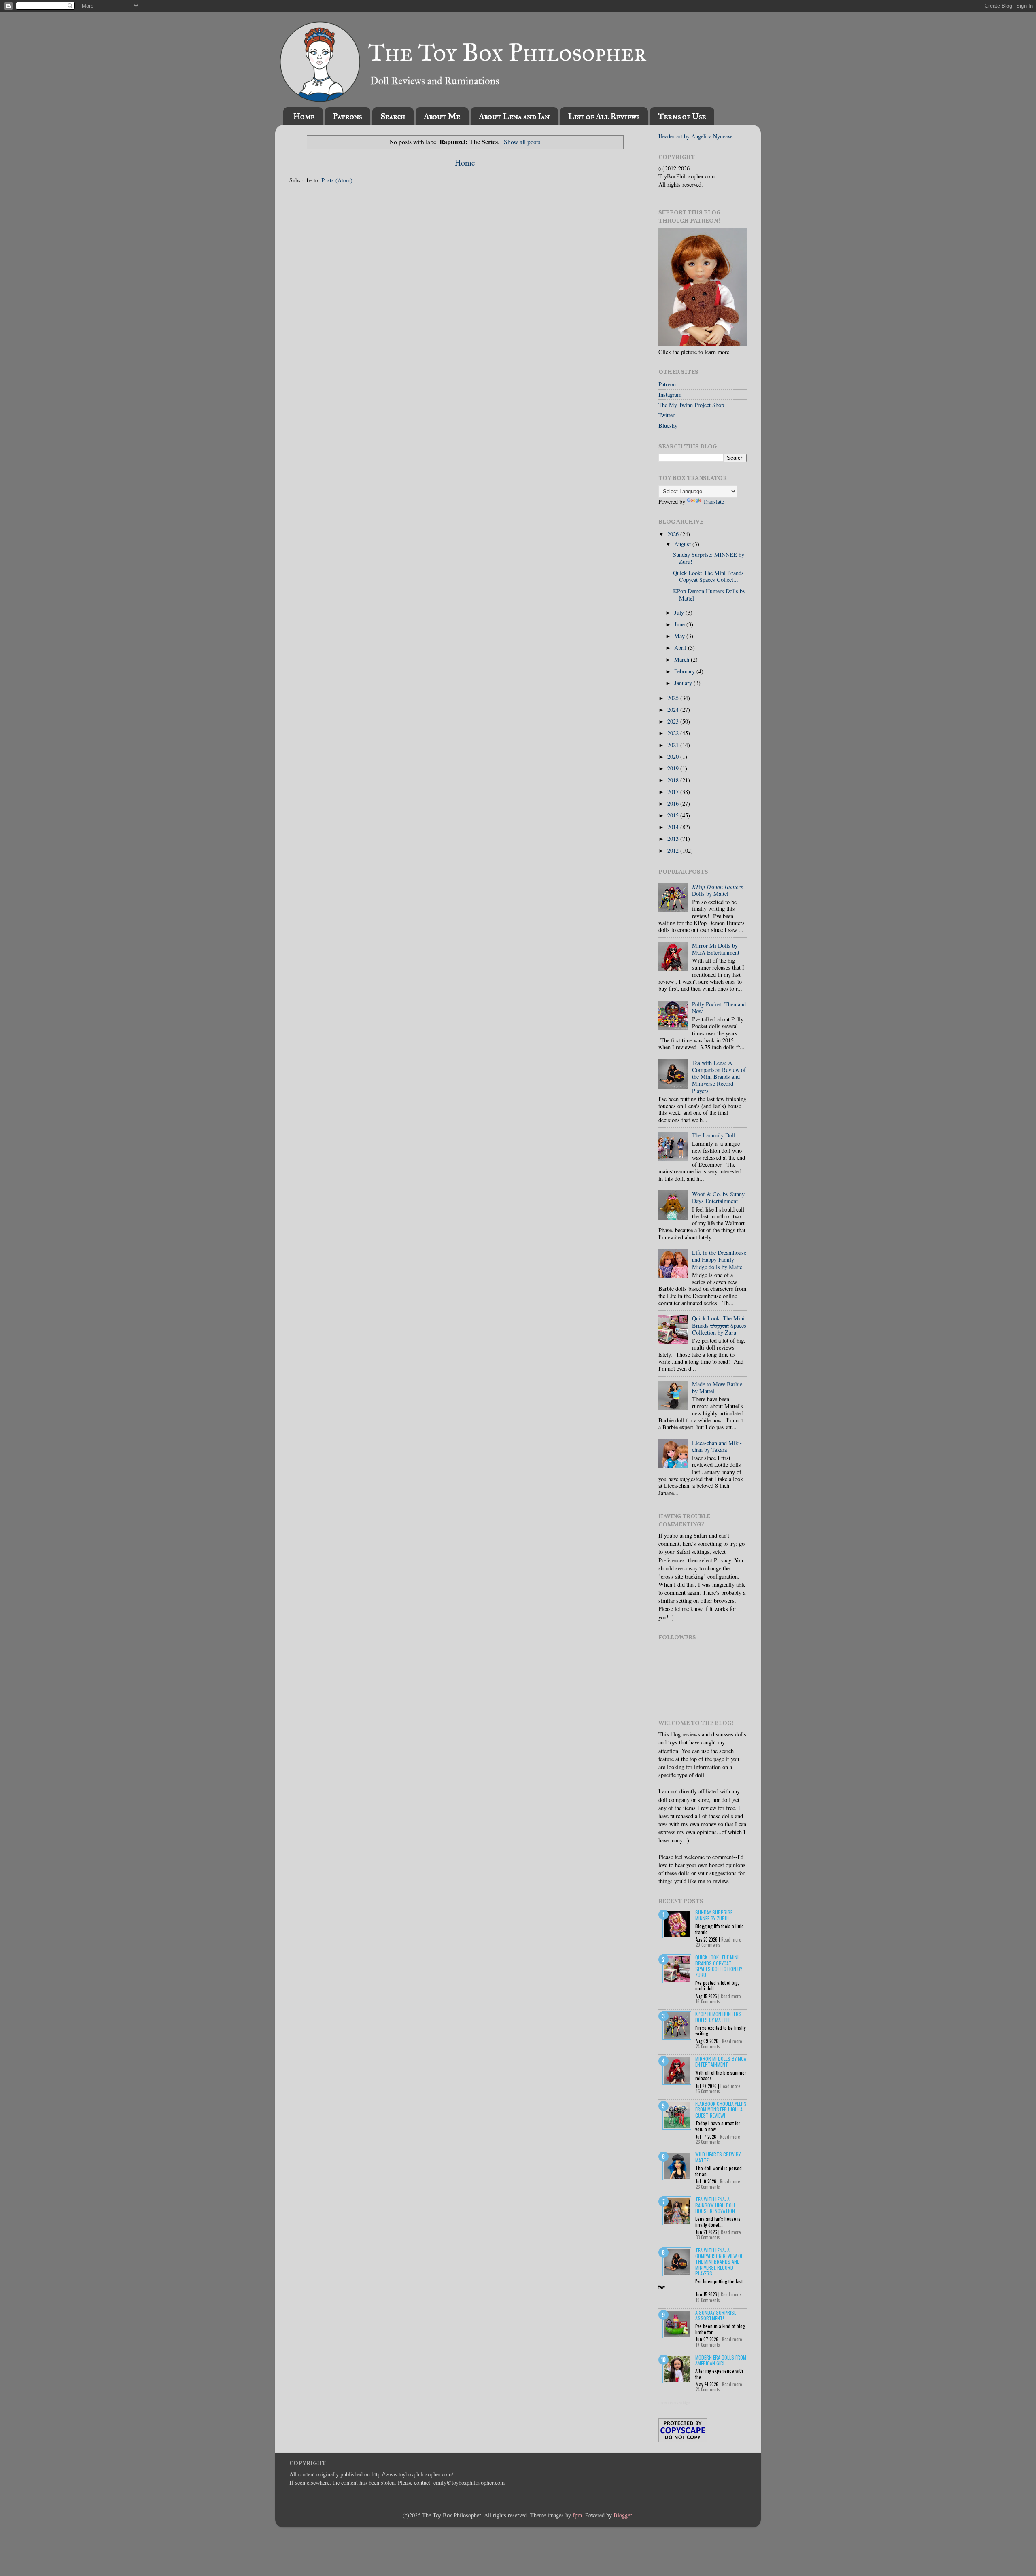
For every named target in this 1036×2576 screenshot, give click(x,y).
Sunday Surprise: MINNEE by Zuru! (709, 558)
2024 (674, 710)
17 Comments (708, 2345)
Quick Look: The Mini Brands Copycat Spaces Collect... (708, 576)
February (685, 671)
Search (393, 116)
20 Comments (708, 1945)
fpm (577, 2515)
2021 (674, 745)
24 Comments (708, 2046)
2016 (674, 803)
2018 (674, 780)
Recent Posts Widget (675, 2403)
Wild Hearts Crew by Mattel (718, 2157)
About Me (442, 116)
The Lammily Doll (714, 1135)
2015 (674, 815)
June (680, 624)
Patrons (347, 116)
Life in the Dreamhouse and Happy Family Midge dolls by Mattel (719, 1260)
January (684, 683)
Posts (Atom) (337, 180)
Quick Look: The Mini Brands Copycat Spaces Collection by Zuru (719, 1966)
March (683, 659)
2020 (674, 756)
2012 (674, 850)
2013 (674, 839)
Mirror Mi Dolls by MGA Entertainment (716, 949)
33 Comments (708, 2237)
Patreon (667, 384)
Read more (731, 1939)
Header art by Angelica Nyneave (695, 136)
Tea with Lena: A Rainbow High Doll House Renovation (715, 2205)
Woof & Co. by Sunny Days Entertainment (718, 1197)
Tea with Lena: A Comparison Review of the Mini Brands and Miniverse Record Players (719, 1077)
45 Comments (708, 2091)
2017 (674, 792)
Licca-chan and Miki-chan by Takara (717, 1446)
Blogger (623, 2515)
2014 (674, 827)
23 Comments (708, 2142)
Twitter (667, 415)
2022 (674, 733)
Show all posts (522, 141)
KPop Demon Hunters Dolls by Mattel (709, 594)
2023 (674, 721)
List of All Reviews (604, 116)
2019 (674, 768)
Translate (713, 502)
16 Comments (708, 2001)
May (680, 636)
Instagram (670, 394)
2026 (674, 534)
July (680, 612)
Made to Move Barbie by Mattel (717, 1388)
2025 (674, 698)
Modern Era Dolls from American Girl (721, 2360)
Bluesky (668, 425)
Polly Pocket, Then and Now (719, 1008)
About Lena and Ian (514, 116)
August (683, 544)
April (681, 648)
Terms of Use (682, 116)
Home (304, 116)
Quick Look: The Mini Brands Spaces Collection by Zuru (719, 1325)
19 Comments (708, 2300)
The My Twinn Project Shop (691, 405)
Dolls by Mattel (718, 890)
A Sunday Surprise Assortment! (716, 2315)
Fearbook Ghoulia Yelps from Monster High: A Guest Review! (721, 2109)
